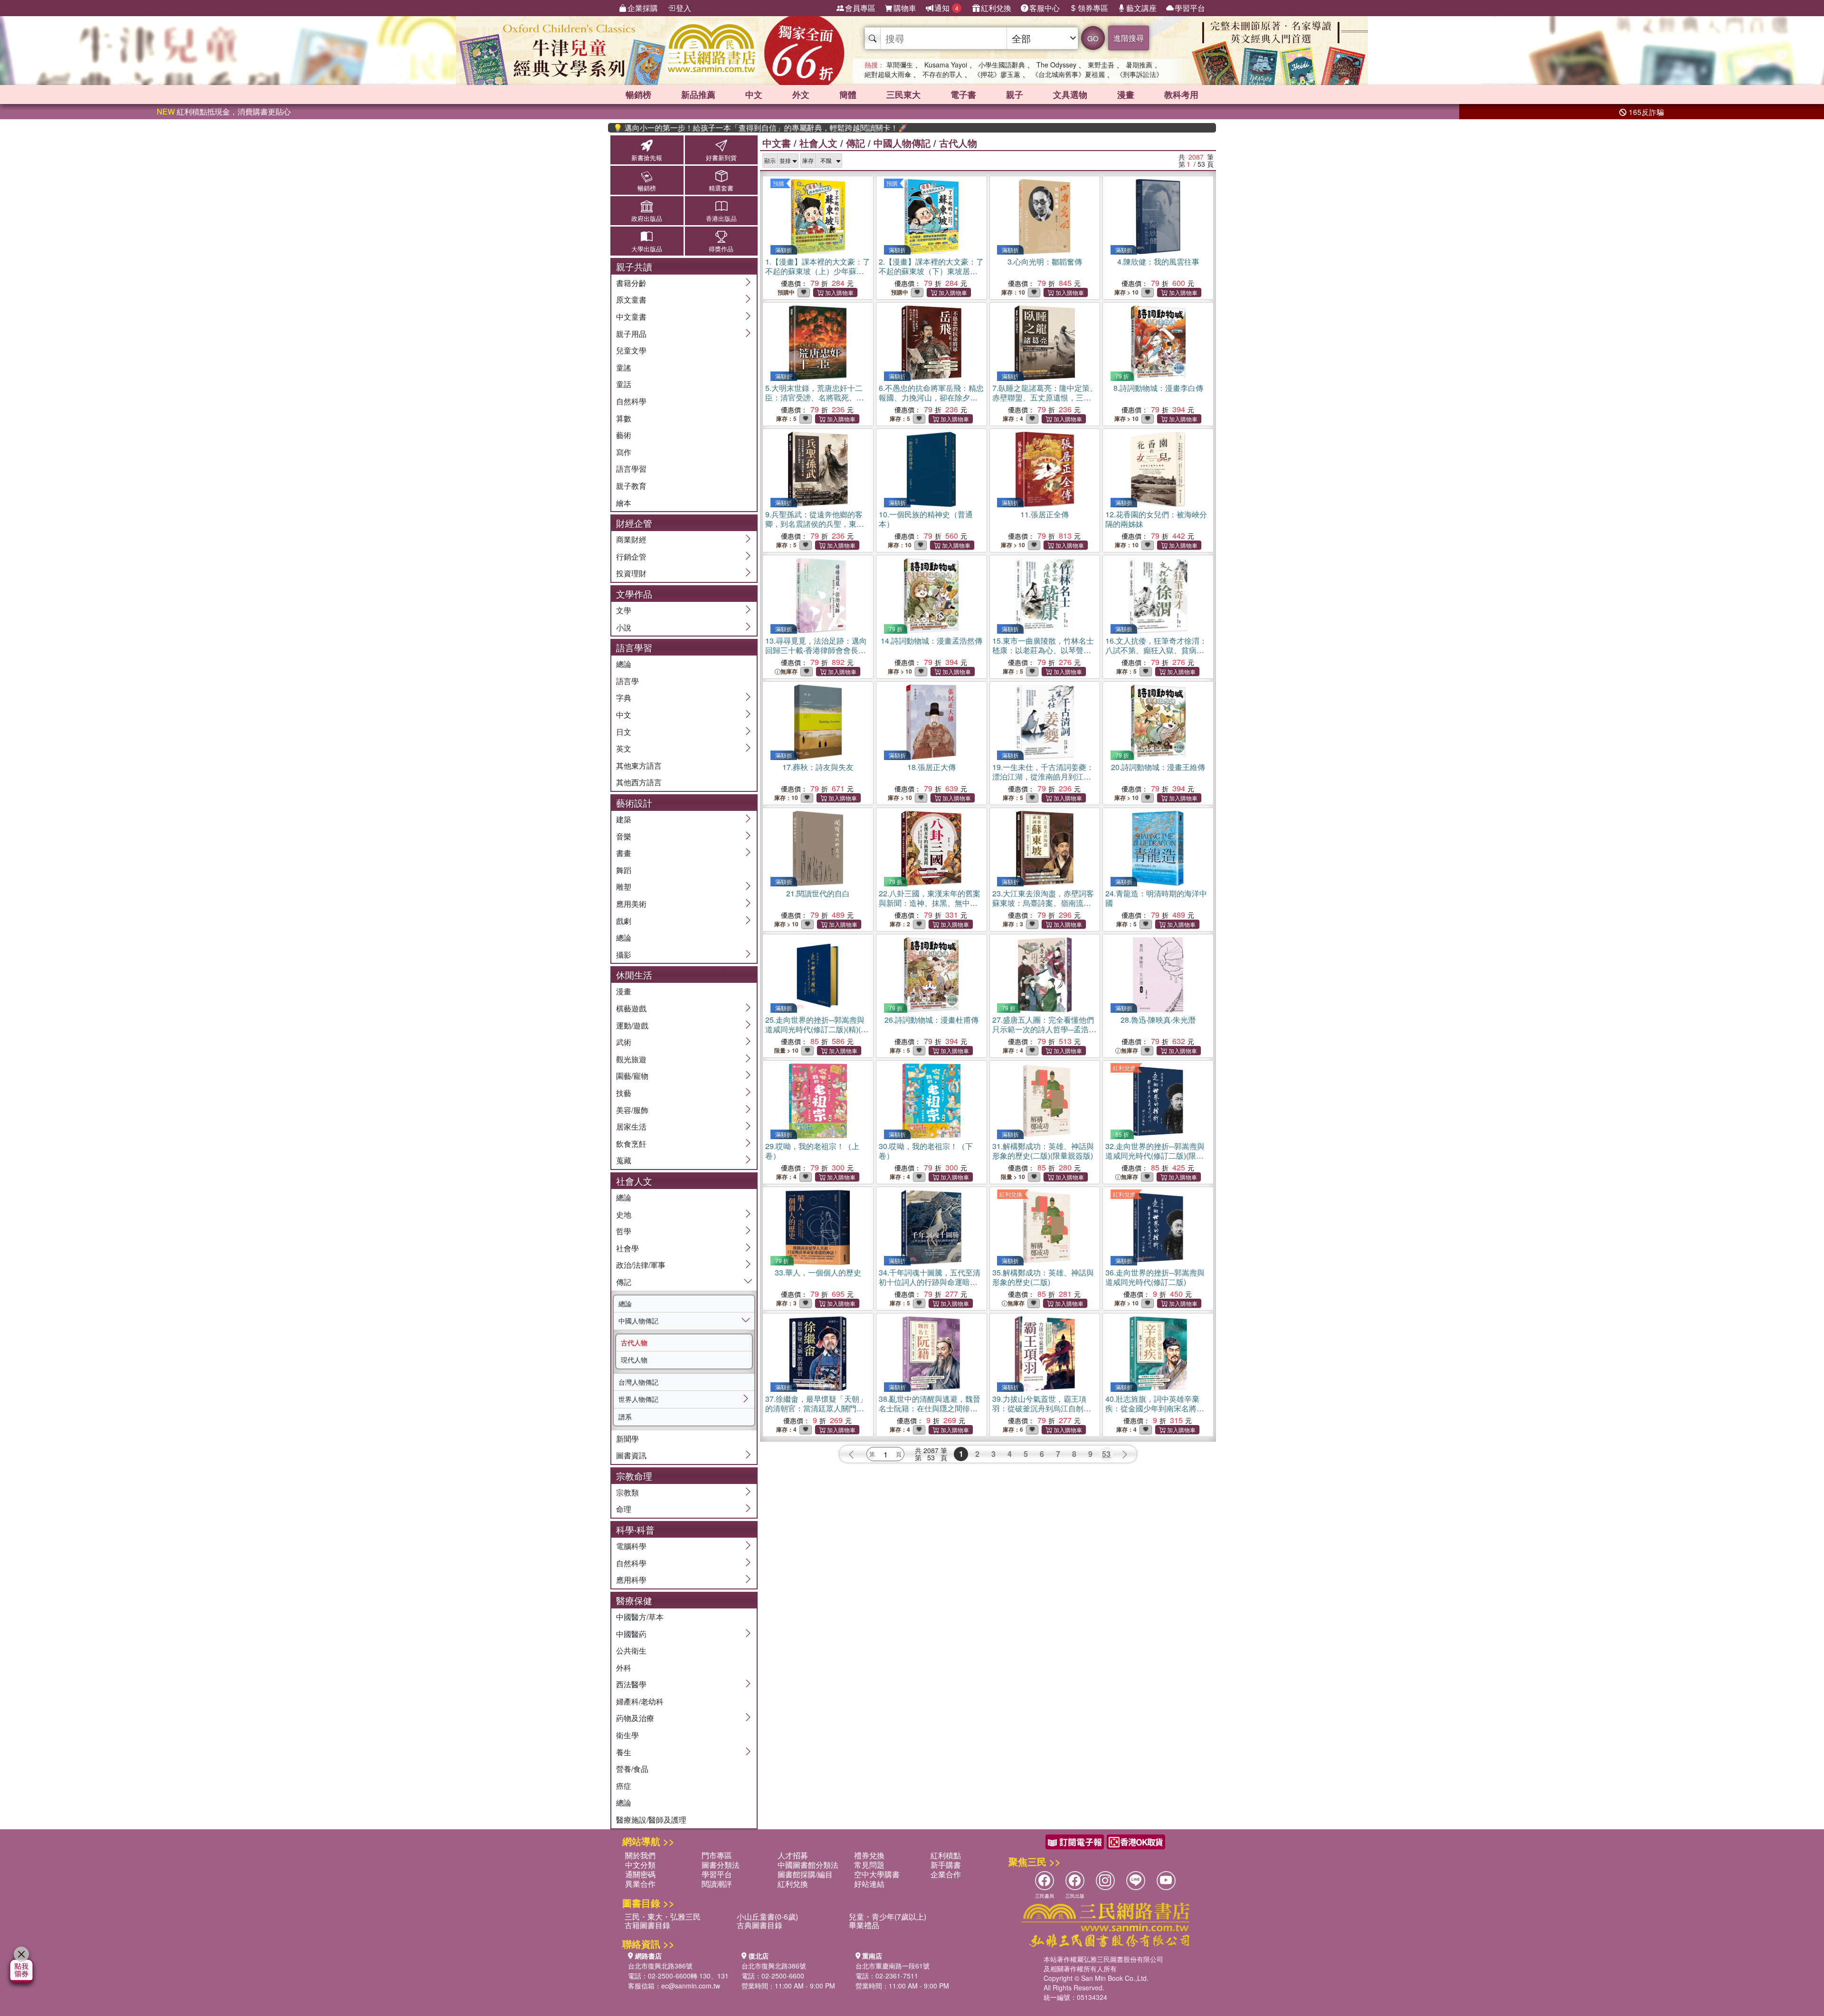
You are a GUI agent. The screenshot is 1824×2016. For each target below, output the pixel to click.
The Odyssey (1056, 65)
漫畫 (1126, 95)
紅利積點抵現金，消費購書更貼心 (224, 111)
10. (926, 519)
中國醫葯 (631, 1634)
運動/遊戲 (632, 1025)
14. (931, 641)
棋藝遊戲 (631, 1008)
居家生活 (631, 1127)
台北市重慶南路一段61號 (893, 1966)
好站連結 (869, 1884)
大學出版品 (647, 249)
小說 (624, 627)
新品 (698, 95)
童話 (624, 384)
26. (931, 1020)
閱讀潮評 (717, 1884)
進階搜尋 (1129, 38)
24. (1156, 898)
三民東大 (903, 95)
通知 (946, 8)
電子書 (963, 95)
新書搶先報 (647, 157)
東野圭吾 (1101, 65)
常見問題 (869, 1865)
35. (1043, 1277)
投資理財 (631, 573)
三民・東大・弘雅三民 (663, 1916)
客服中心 (1045, 8)
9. (815, 524)
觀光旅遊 (631, 1059)
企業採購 (643, 8)
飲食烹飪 (631, 1144)
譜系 (625, 1417)
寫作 (624, 452)
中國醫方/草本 (640, 1617)
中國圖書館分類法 (808, 1865)
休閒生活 (634, 975)
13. (816, 650)
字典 (624, 698)
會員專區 (860, 8)
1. (818, 271)
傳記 (624, 1282)
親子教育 (631, 486)
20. (1158, 767)
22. (930, 908)
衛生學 (627, 1735)
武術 (624, 1042)
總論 (624, 664)
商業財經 (631, 539)
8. (1158, 388)
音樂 (624, 836)
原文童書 (631, 300)
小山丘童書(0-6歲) (767, 1916)
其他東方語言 (639, 766)
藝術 (624, 435)
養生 (624, 1752)
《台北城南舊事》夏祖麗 (1068, 74)
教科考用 (1181, 95)
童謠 (624, 367)
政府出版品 (647, 218)
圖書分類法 (721, 1865)
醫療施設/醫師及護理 (651, 1820)
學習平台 (1190, 8)
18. (931, 767)
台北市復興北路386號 (660, 1966)
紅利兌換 (996, 8)
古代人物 (634, 1342)
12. (1156, 519)
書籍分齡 (631, 283)
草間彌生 (900, 65)
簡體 (848, 95)
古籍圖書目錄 (647, 1925)
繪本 (624, 503)
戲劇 (624, 921)
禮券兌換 (869, 1855)
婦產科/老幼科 (640, 1701)
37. (816, 1408)
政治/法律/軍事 (641, 1265)
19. (1043, 781)
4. (1158, 262)
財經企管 (634, 523)
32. (1155, 1155)
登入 (684, 8)
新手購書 (946, 1865)
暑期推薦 (1139, 65)
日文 (624, 732)
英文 (624, 748)
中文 (754, 95)
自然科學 (631, 401)
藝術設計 (634, 803)
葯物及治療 (635, 1718)
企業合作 (946, 1874)
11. (1045, 514)
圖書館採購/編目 (805, 1874)
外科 (624, 1668)
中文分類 (640, 1865)
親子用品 (631, 334)
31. (1043, 1151)
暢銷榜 (638, 95)
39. (1042, 1408)
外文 (801, 95)
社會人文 (634, 1181)
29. (812, 1151)
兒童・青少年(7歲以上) (888, 1916)
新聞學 (627, 1439)
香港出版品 (721, 218)
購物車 (905, 8)
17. (818, 767)
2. (931, 271)
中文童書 (631, 317)
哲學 (624, 1231)
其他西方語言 (639, 782)
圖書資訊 (631, 1455)
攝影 (624, 955)
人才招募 (793, 1855)
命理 (624, 1509)
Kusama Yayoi (946, 65)
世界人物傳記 (638, 1399)
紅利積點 (946, 1855)
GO (1093, 38)
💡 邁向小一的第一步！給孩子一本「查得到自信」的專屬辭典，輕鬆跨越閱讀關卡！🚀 (703, 128)
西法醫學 (631, 1684)
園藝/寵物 (632, 1076)
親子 (1015, 95)
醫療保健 (634, 1600)
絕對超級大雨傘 (888, 74)
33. (818, 1272)
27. (1043, 1034)
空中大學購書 (877, 1874)
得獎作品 (721, 249)
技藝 (624, 1093)
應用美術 (631, 904)
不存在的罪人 (942, 74)
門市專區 (717, 1855)
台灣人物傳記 (638, 1382)
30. (926, 1151)
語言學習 (631, 469)
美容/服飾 (632, 1110)
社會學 (627, 1248)
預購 (779, 183)
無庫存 (789, 671)
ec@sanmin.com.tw (691, 1986)
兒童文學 (631, 350)
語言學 (627, 681)
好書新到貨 (721, 157)
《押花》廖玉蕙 (997, 74)
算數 (624, 418)
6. (931, 397)
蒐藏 (624, 1160)
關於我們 (640, 1855)
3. (1045, 262)
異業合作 (640, 1884)
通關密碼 (640, 1874)
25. (817, 1029)
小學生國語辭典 (1002, 65)
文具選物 (1070, 95)
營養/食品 (632, 1769)
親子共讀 (634, 266)
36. (1155, 1277)
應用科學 (631, 1580)
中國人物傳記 (638, 1321)
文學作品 (634, 594)
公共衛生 (631, 1650)
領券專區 (1093, 8)
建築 (624, 819)
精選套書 (721, 188)
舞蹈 (624, 870)
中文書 (777, 143)
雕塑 (624, 887)
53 (1106, 1454)
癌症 (624, 1786)
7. (1045, 397)
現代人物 (634, 1360)
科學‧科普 (635, 1529)
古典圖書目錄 (760, 1925)
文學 (624, 610)
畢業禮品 (864, 1925)
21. (818, 893)
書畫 (624, 853)
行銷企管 (631, 556)
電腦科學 (631, 1546)
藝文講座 (1141, 8)
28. (1158, 1020)
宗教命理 (634, 1476)
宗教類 (627, 1492)
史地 (624, 1214)
